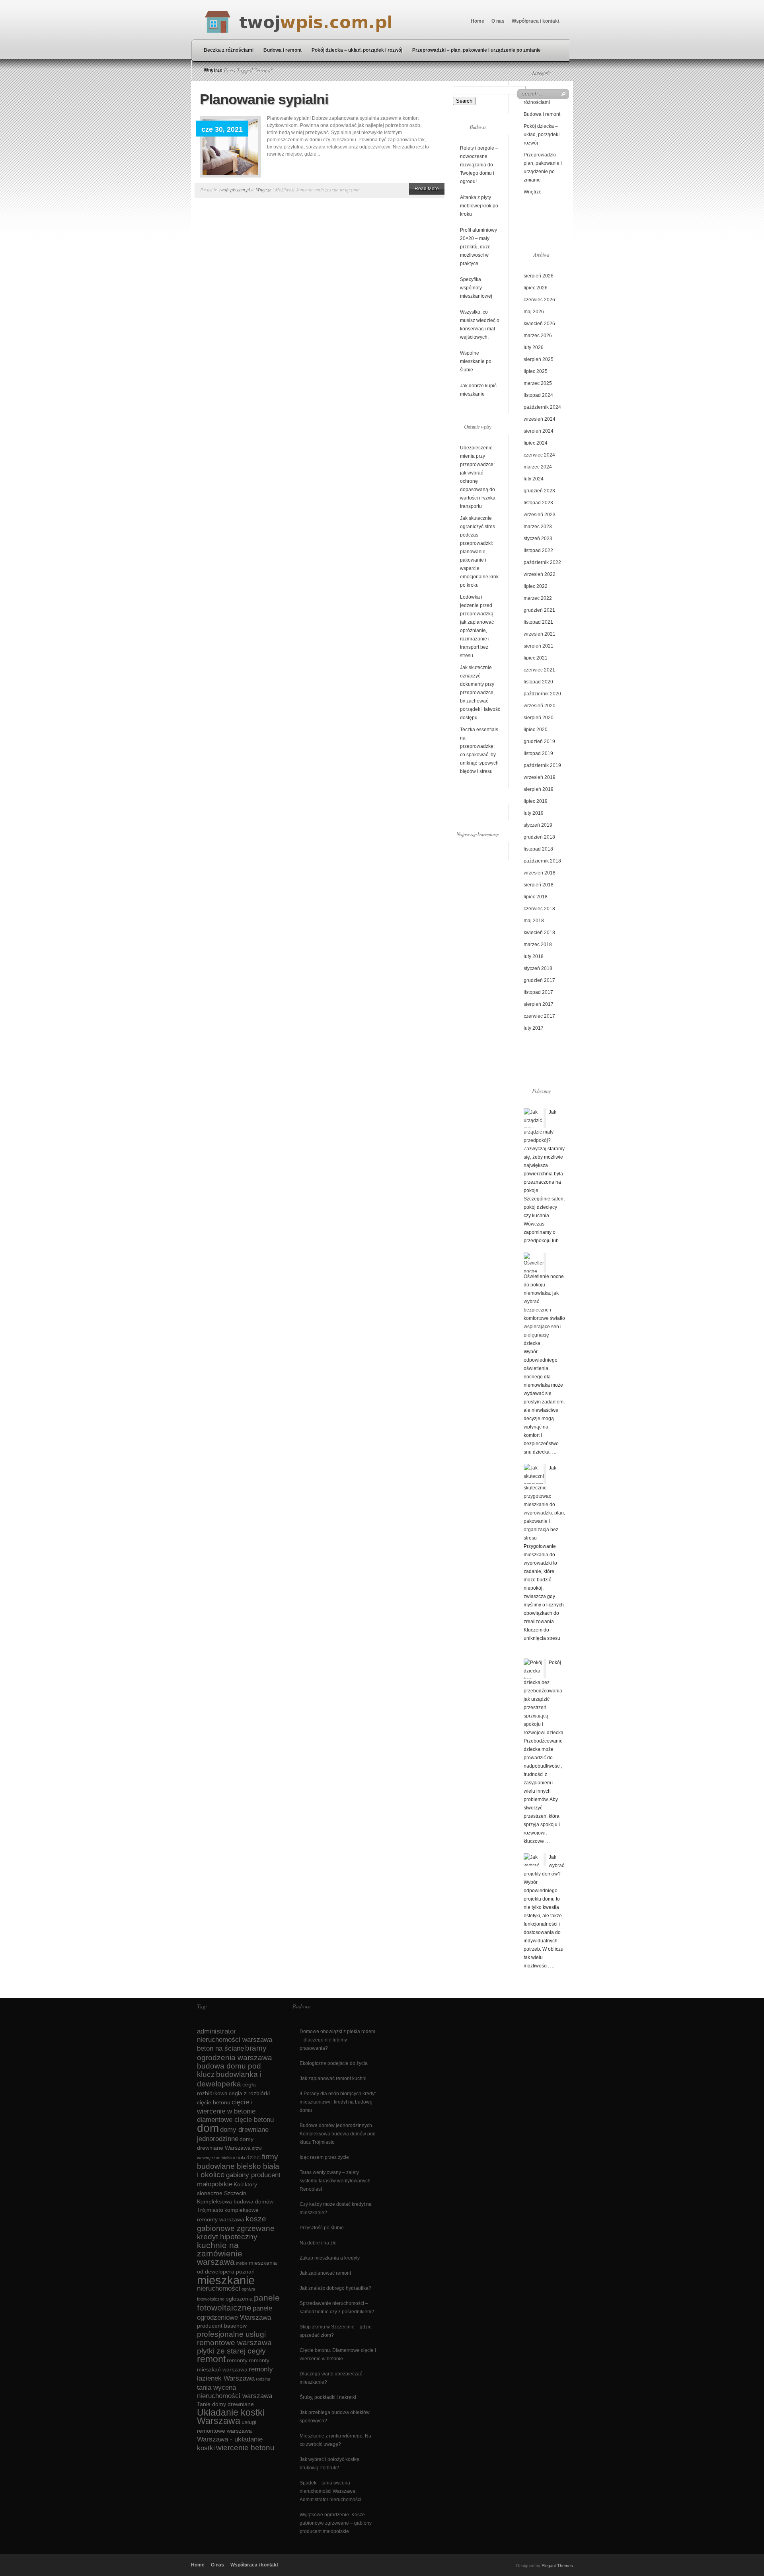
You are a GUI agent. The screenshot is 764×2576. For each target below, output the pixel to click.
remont (211, 2359)
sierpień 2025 (539, 359)
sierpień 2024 (539, 431)
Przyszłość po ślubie (322, 2228)
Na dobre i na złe (318, 2243)
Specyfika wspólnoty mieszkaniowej (476, 288)
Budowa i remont (283, 50)
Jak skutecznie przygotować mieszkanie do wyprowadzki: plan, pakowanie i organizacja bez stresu (544, 1503)
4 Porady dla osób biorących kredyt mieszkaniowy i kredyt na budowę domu (338, 2102)
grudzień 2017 (539, 980)
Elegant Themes (557, 2566)
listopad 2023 (538, 503)
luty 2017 (534, 1028)
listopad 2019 (538, 753)
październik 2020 (542, 694)
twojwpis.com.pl (235, 189)
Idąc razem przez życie (324, 2157)
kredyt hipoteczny (227, 2237)
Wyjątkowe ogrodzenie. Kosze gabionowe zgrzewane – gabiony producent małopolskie (336, 2523)
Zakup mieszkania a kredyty (330, 2258)
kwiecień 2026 (539, 324)
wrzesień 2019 (540, 777)
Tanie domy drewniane (225, 2404)
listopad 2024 (538, 395)
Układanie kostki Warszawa (231, 2417)
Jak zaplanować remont (325, 2273)
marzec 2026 (538, 336)
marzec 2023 (538, 527)
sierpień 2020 (539, 718)
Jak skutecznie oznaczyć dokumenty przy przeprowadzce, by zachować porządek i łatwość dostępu (480, 693)
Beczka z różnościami (229, 50)
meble (242, 2263)
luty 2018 (534, 956)
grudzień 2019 (539, 742)
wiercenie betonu (245, 2448)
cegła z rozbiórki (249, 2093)
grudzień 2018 (539, 837)
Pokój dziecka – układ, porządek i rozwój (357, 50)
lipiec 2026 (536, 288)
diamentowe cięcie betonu (235, 2120)
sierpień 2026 (539, 276)
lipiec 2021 (536, 658)
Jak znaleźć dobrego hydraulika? (335, 2288)
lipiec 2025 (536, 371)
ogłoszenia (239, 2299)
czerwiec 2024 (539, 455)
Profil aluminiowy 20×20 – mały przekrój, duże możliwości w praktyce (478, 247)
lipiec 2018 (536, 897)
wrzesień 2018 (540, 873)
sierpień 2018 (539, 885)
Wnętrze (213, 70)
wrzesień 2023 (540, 515)
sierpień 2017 (539, 1004)
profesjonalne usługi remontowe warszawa (234, 2338)
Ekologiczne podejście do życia (334, 2063)
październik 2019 (542, 765)
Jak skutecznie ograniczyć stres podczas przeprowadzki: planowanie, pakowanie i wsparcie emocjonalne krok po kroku (479, 552)
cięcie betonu (214, 2102)
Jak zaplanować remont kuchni (333, 2078)
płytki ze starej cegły (231, 2351)
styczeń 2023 (538, 539)
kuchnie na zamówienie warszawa (220, 2253)
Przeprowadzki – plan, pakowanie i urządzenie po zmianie (477, 50)
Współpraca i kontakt (536, 21)
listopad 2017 (538, 992)
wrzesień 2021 (540, 634)
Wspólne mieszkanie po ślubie (476, 361)
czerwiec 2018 (539, 909)
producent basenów (222, 2326)
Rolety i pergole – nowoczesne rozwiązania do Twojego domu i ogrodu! (479, 165)
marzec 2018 (538, 945)
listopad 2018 (538, 849)
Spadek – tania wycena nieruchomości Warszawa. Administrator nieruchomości (330, 2491)
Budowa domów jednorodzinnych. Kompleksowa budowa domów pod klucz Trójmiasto (338, 2134)
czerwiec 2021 (539, 670)
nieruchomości (219, 2288)
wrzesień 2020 (540, 706)
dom (208, 2128)
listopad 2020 (538, 682)
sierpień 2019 (539, 789)
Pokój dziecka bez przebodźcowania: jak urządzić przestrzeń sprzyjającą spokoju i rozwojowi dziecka (544, 1698)
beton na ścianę (220, 2048)
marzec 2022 (538, 598)
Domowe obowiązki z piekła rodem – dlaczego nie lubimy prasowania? (337, 2040)
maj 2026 (534, 312)
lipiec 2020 (536, 730)
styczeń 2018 (538, 968)
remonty (237, 2360)
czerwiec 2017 (539, 1016)
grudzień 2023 (539, 491)
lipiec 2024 (536, 443)
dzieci (253, 2157)
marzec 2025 (538, 383)
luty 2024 (534, 479)
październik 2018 (542, 861)
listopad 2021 (538, 622)
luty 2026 (534, 347)
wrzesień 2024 (540, 419)
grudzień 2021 (539, 610)
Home (477, 21)
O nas (498, 21)
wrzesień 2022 (540, 574)
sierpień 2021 (539, 646)
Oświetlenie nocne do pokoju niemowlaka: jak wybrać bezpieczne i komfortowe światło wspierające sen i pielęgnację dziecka (544, 1310)
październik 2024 (542, 407)
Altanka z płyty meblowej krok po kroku (479, 206)
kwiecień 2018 (539, 933)
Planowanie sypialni (264, 99)
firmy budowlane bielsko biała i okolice (238, 2166)
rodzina (263, 2379)
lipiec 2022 (536, 586)
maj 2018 (534, 921)
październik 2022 (542, 562)
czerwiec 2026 (539, 300)
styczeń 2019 (538, 825)
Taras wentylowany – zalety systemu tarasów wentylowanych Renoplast (335, 2181)
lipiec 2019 (536, 801)
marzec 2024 (538, 467)
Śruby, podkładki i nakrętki (328, 2397)
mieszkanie (226, 2280)
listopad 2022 (538, 550)
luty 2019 (534, 813)
